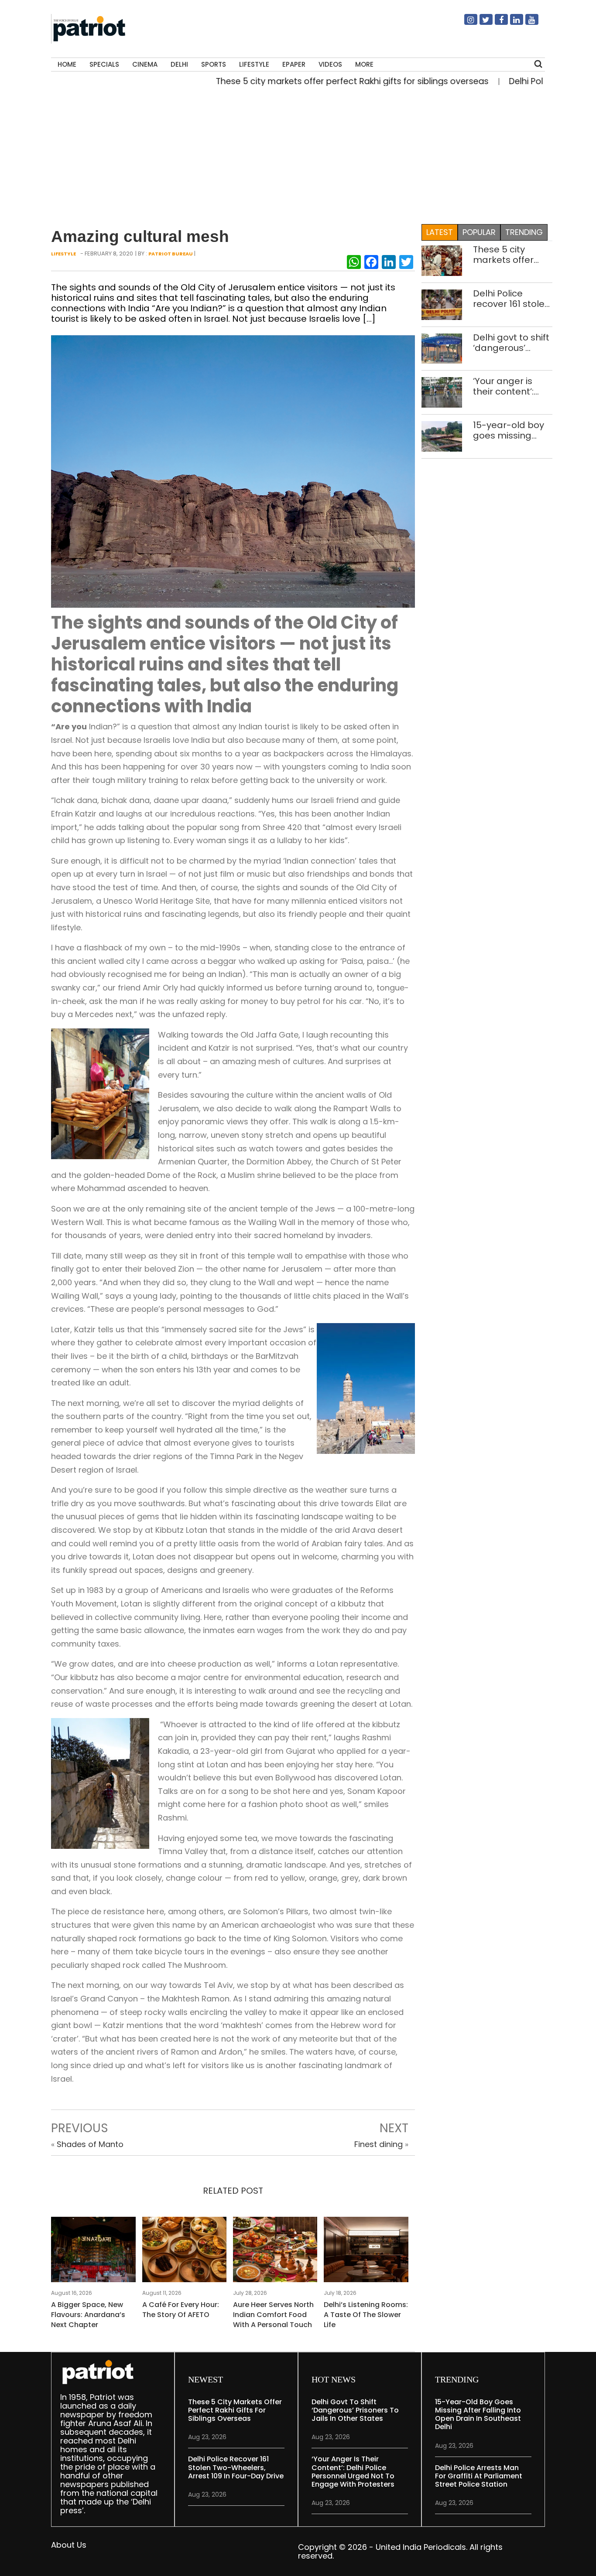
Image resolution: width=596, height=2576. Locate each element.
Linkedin (511, 23)
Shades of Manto (90, 2144)
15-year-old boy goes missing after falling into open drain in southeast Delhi (509, 430)
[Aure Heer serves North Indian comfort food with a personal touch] (275, 2252)
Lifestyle (254, 64)
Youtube (527, 23)
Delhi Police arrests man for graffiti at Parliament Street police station (479, 2476)
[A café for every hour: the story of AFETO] (184, 2252)
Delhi (179, 64)
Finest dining (378, 2144)
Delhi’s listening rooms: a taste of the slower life (366, 2315)
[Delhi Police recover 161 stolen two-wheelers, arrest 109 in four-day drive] (442, 304)
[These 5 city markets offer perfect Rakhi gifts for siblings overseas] (442, 260)
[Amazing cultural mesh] (233, 471)
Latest (440, 232)
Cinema (145, 64)
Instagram (466, 23)
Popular (479, 232)
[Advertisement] (295, 153)
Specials (104, 64)
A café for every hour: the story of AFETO (181, 2310)
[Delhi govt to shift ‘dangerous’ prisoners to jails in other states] (442, 348)
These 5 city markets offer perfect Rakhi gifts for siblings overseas (301, 81)
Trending (524, 232)
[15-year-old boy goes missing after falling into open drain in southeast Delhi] (442, 436)
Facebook (496, 23)
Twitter (481, 23)
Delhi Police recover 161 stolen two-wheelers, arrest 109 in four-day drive (512, 299)
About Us (69, 2545)
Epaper (294, 64)
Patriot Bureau (171, 254)
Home (67, 64)
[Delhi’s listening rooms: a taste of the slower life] (366, 2252)
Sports (214, 64)
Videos (330, 64)
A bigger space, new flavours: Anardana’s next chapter (88, 2315)
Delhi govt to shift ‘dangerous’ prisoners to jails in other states (511, 343)
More (364, 64)
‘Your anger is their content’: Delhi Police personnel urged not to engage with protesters (510, 386)
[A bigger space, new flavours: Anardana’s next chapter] (93, 2252)
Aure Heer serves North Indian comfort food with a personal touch (273, 2315)
